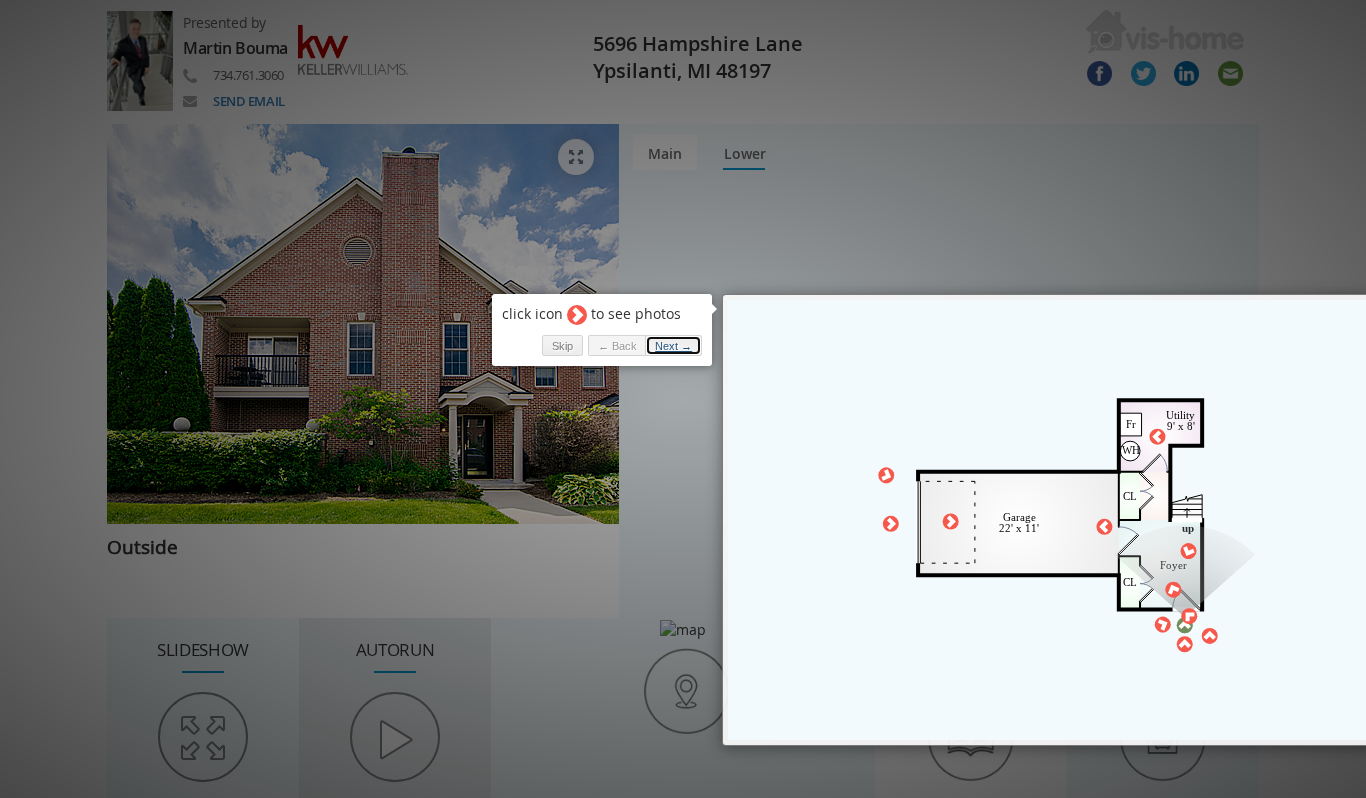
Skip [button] (562, 346)
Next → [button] (673, 346)
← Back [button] (617, 346)
